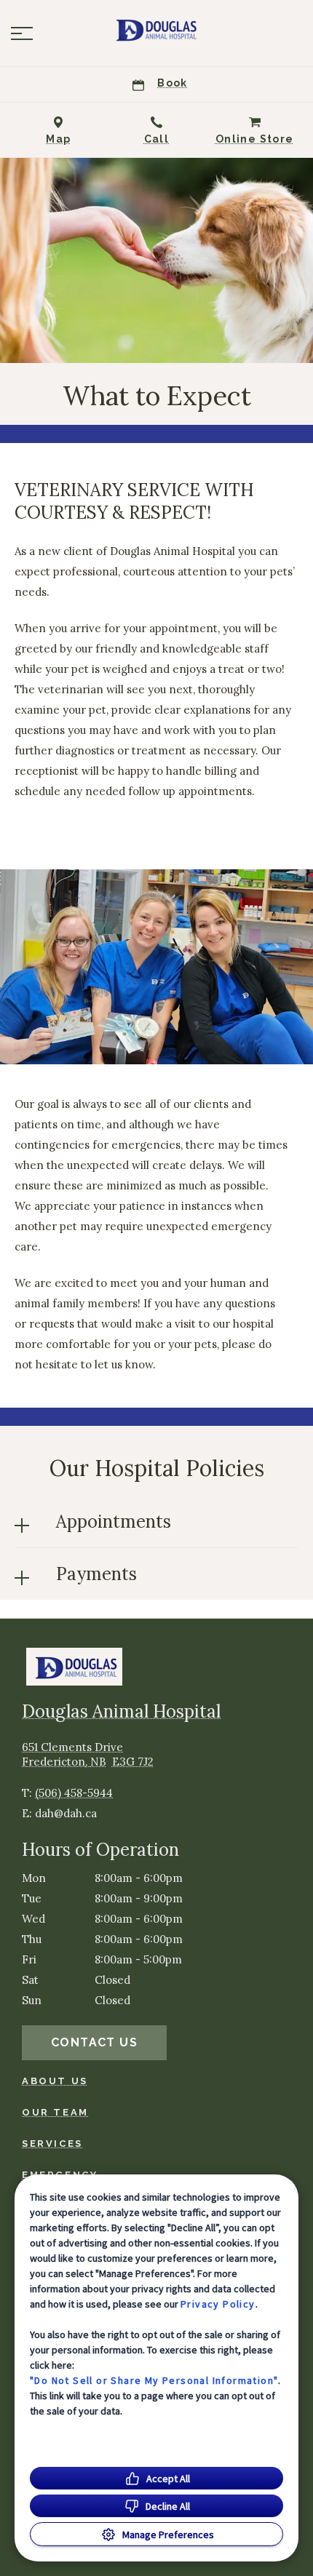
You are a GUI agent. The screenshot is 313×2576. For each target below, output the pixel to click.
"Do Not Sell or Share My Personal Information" (154, 2380)
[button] (22, 33)
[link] (156, 30)
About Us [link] (55, 2081)
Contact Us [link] (94, 2042)
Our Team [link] (55, 2112)
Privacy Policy (218, 2304)
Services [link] (52, 2144)
